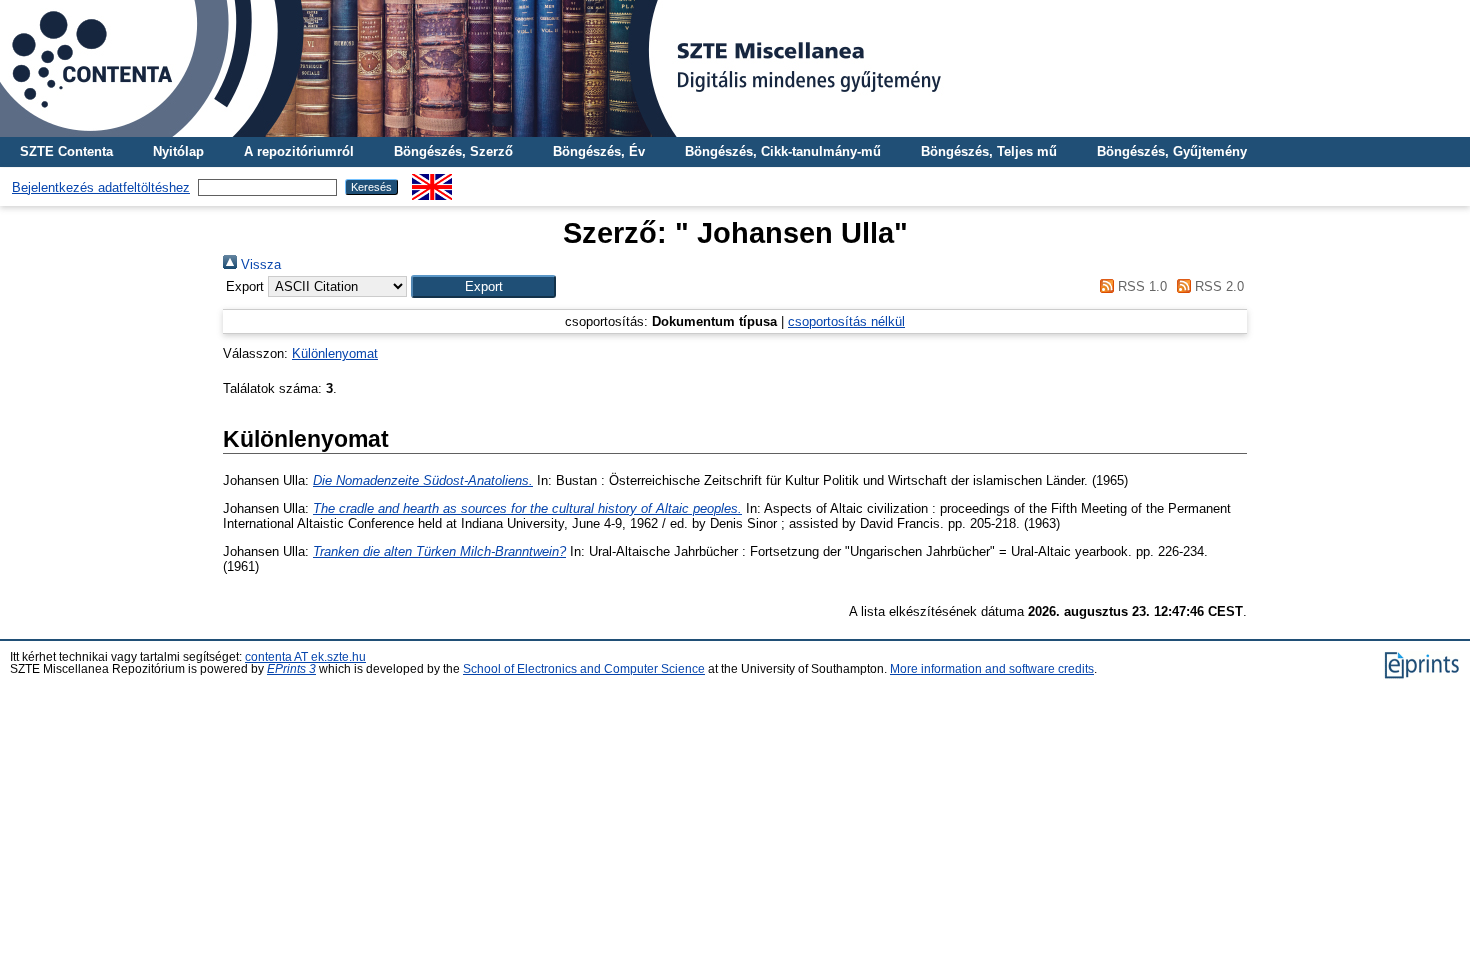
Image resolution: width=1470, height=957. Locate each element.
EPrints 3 (291, 669)
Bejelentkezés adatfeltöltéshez (101, 187)
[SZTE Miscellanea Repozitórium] (735, 68)
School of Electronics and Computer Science (584, 669)
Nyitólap (178, 151)
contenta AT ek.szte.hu (305, 657)
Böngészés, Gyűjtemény (1172, 151)
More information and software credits (992, 669)
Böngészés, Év (599, 151)
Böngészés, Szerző (453, 151)
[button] (483, 286)
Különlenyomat (335, 353)
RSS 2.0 (1217, 286)
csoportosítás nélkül (846, 321)
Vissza (259, 264)
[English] (432, 181)
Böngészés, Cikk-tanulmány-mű (783, 151)
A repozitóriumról (299, 151)
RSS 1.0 (1140, 286)
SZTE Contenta (66, 151)
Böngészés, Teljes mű (989, 151)
